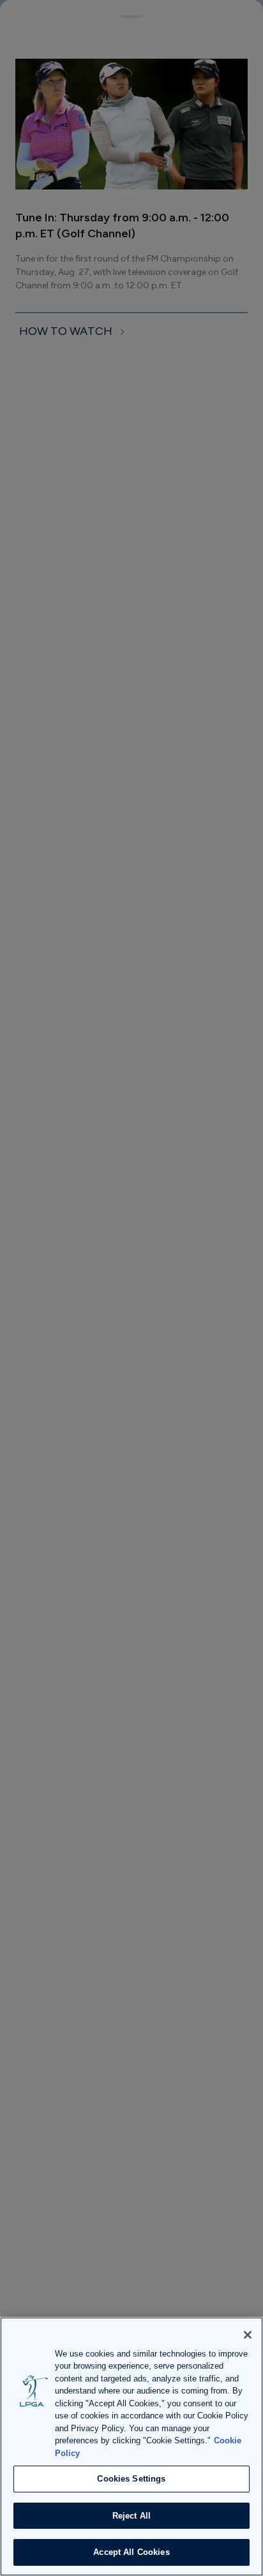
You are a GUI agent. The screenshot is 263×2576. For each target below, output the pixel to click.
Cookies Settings (131, 2479)
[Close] (248, 2335)
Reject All (131, 2516)
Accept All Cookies (131, 2552)
